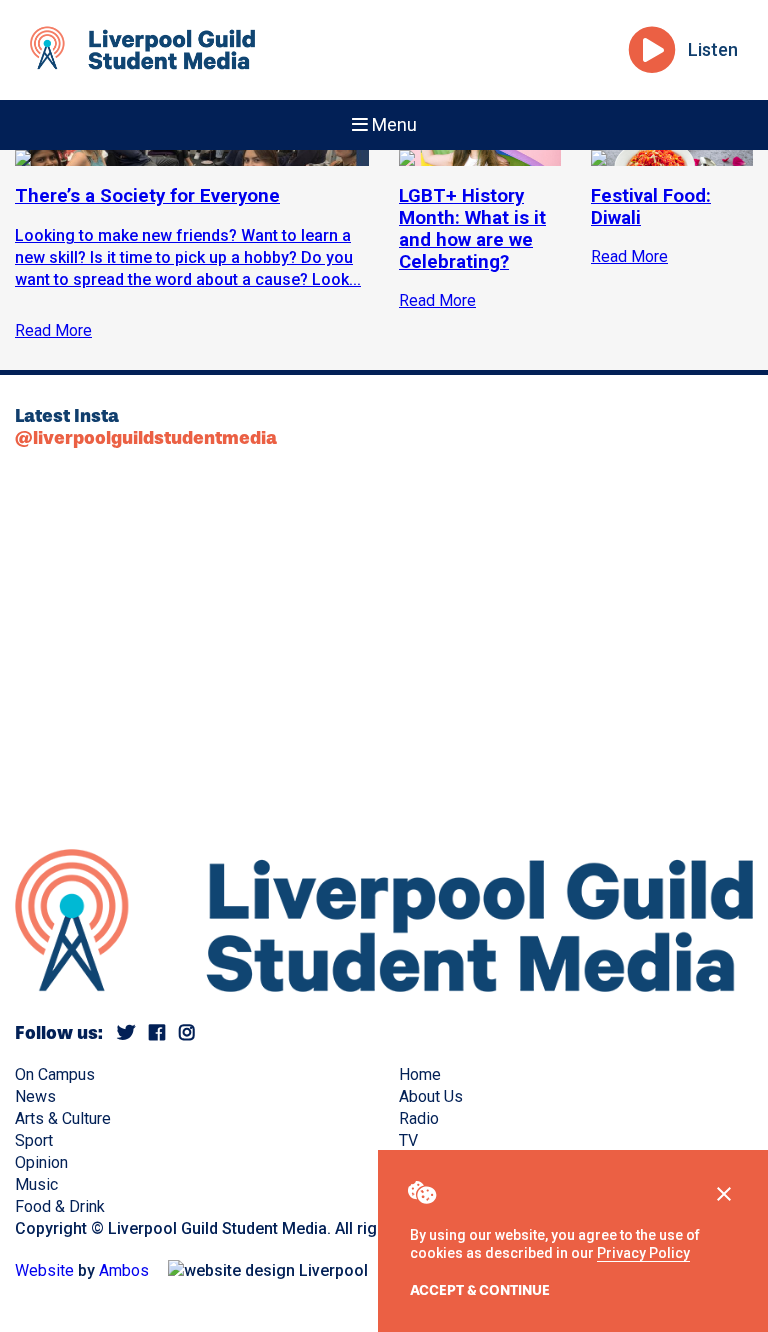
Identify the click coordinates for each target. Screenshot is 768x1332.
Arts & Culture (63, 1118)
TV (408, 1140)
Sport (34, 1140)
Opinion (41, 1162)
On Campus (55, 1074)
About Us (431, 1096)
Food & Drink (60, 1206)
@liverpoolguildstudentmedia (146, 438)
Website (44, 1270)
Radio (419, 1118)
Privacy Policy (643, 1253)
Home (420, 1074)
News (35, 1096)
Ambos (124, 1270)
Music (36, 1184)
